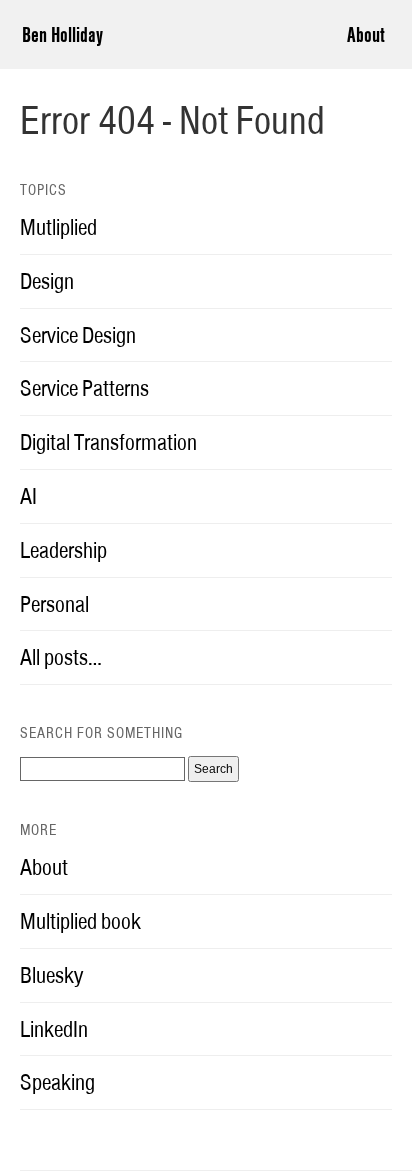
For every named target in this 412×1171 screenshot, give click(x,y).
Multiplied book (80, 921)
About (366, 34)
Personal (54, 604)
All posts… (61, 657)
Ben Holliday (62, 34)
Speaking (57, 1082)
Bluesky (51, 975)
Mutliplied (58, 227)
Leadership (63, 550)
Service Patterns (84, 388)
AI (28, 496)
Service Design (78, 335)
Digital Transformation (108, 442)
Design (47, 281)
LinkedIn (54, 1029)
